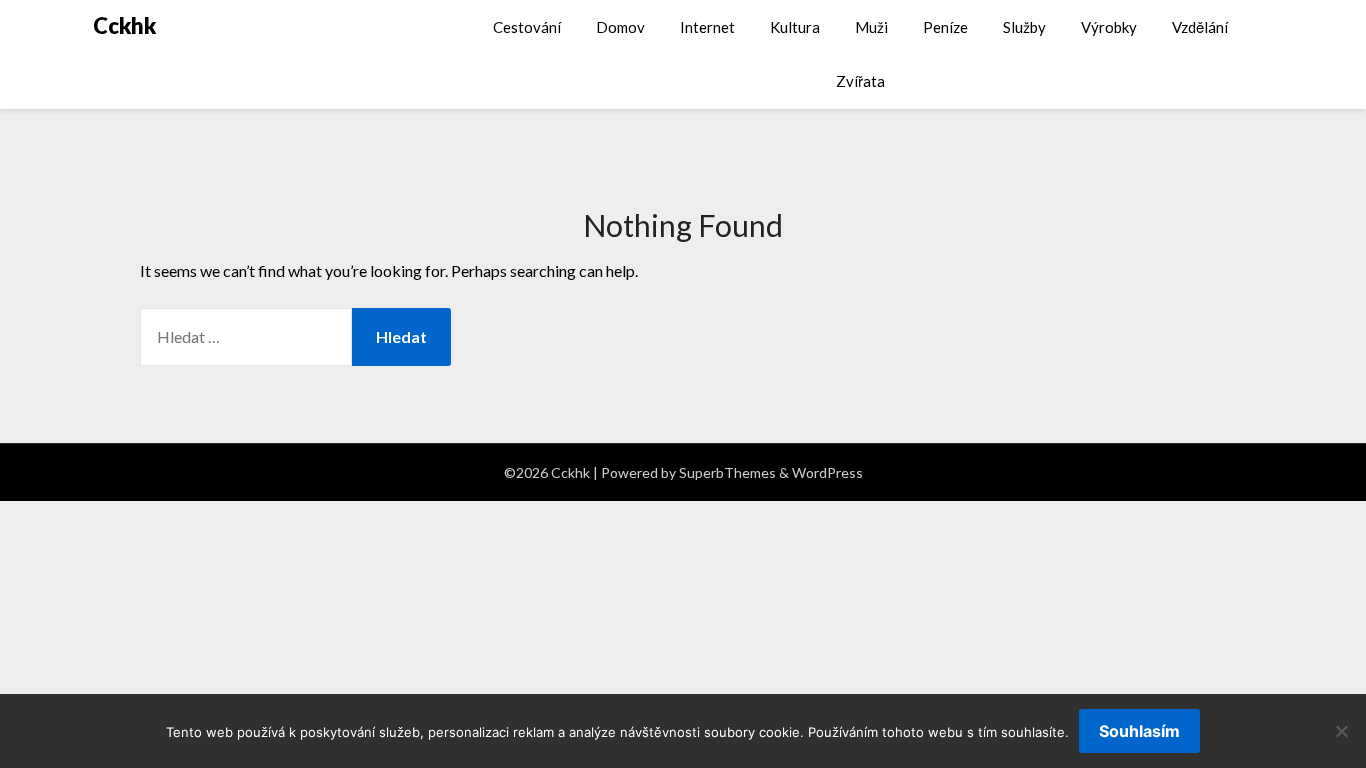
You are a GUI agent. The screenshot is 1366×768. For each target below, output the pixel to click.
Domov (620, 27)
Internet (707, 27)
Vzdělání (1200, 27)
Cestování (527, 27)
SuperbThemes (727, 472)
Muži (871, 27)
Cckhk (124, 25)
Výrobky (1109, 27)
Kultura (795, 27)
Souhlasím (1139, 731)
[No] (1341, 731)
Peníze (945, 27)
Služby (1024, 27)
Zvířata (860, 81)
